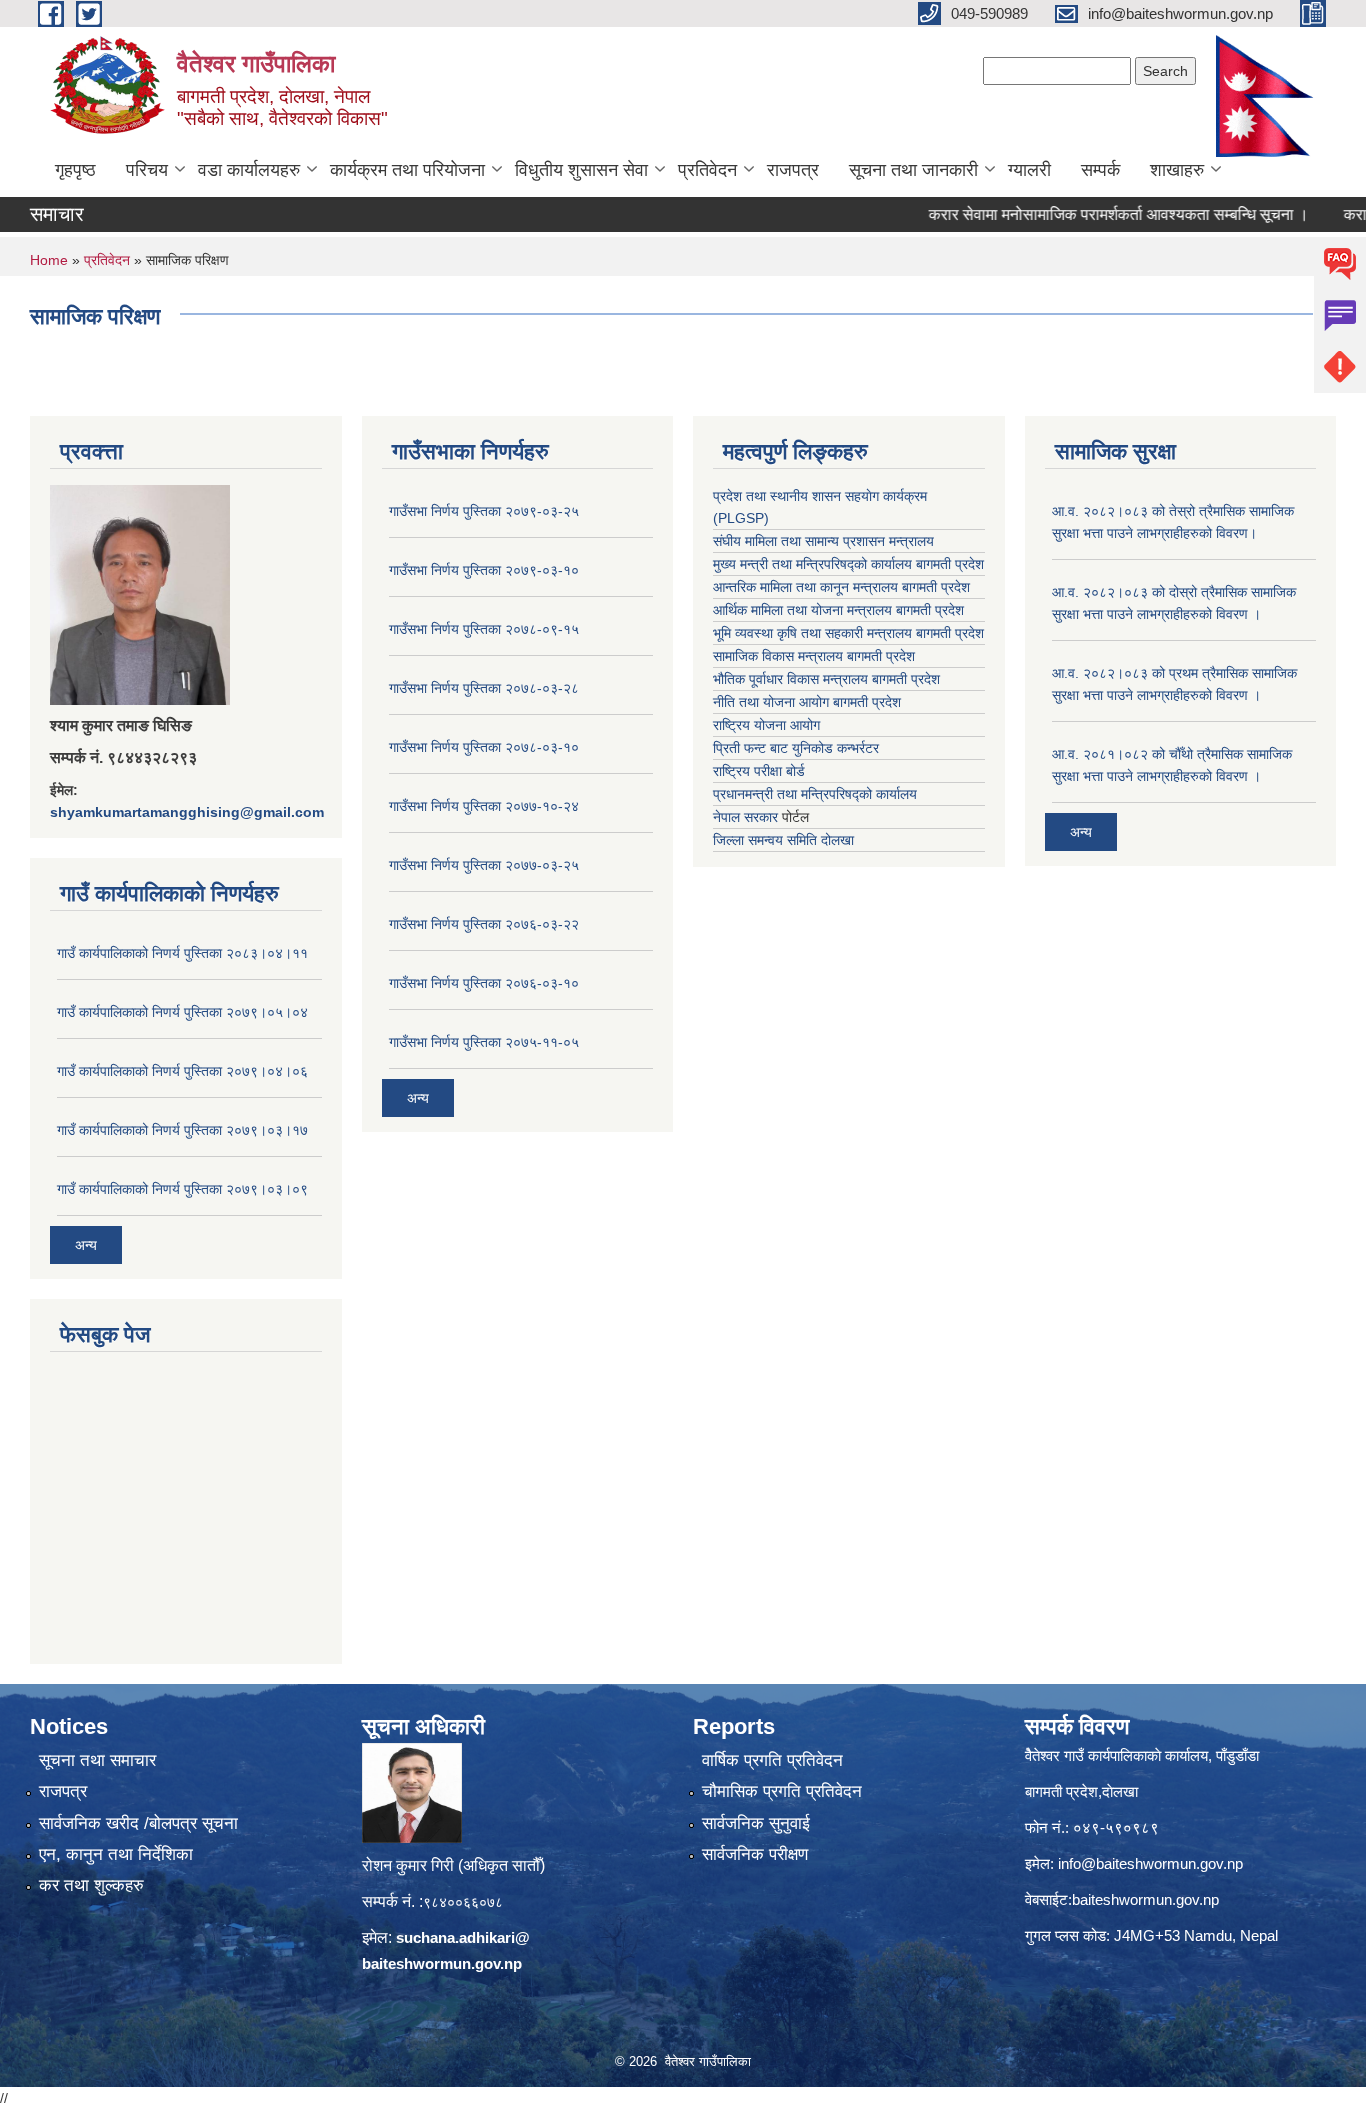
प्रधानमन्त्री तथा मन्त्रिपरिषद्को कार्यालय (815, 794)
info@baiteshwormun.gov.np (1150, 1863)
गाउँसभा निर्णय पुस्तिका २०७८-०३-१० (484, 747)
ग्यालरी (1029, 170)
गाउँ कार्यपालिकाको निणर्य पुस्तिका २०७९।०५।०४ (182, 1012)
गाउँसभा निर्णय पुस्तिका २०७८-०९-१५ (484, 629)
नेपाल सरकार (745, 817)
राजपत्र (793, 170)
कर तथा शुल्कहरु (91, 1885)
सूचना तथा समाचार (97, 1760)
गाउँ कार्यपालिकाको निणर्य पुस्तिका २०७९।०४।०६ (182, 1071)
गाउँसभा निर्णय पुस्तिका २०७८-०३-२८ (484, 688)
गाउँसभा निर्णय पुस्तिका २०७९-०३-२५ (484, 511)
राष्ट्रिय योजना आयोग (766, 725)
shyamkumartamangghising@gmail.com (187, 812)
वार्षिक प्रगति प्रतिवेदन (772, 1760)
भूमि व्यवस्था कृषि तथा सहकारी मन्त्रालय (812, 633)
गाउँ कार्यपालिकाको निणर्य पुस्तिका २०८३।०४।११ (182, 953)
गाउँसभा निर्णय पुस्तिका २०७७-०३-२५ (484, 865)
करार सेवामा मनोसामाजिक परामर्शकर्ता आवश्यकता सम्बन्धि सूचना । (1081, 214)
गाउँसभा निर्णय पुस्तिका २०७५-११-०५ (484, 1042)
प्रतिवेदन (707, 170)
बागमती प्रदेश (950, 633)
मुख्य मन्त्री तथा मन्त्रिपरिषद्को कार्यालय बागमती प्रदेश (848, 564)
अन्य (86, 1245)
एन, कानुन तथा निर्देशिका (116, 1854)
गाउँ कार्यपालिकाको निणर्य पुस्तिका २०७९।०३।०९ (182, 1189)
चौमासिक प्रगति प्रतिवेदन (782, 1791)
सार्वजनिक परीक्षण (755, 1854)
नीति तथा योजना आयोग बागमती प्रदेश (807, 702)
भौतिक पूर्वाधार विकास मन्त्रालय (790, 679)
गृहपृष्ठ (75, 170)
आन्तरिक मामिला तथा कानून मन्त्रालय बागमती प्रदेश (841, 587)
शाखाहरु (1177, 170)
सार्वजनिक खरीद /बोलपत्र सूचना (138, 1823)
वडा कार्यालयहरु (249, 170)
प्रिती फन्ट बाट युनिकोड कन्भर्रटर (796, 748)
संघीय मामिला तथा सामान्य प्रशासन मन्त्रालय (823, 541)
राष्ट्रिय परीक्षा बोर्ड (759, 771)
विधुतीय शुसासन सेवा (581, 170)
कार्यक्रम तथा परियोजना (407, 170)
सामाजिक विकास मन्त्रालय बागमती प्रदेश (814, 656)
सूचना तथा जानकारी (913, 170)
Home (49, 260)
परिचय (147, 170)
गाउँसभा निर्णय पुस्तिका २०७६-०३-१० (484, 983)
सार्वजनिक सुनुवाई (756, 1823)
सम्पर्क (1100, 170)
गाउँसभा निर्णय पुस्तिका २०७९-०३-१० (484, 570)
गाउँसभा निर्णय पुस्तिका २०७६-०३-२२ (484, 924)
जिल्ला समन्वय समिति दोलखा (783, 840)
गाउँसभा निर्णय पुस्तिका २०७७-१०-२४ (484, 806)
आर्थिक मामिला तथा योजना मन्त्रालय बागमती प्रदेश (838, 610)
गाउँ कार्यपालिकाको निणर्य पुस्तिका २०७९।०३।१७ (182, 1130)
